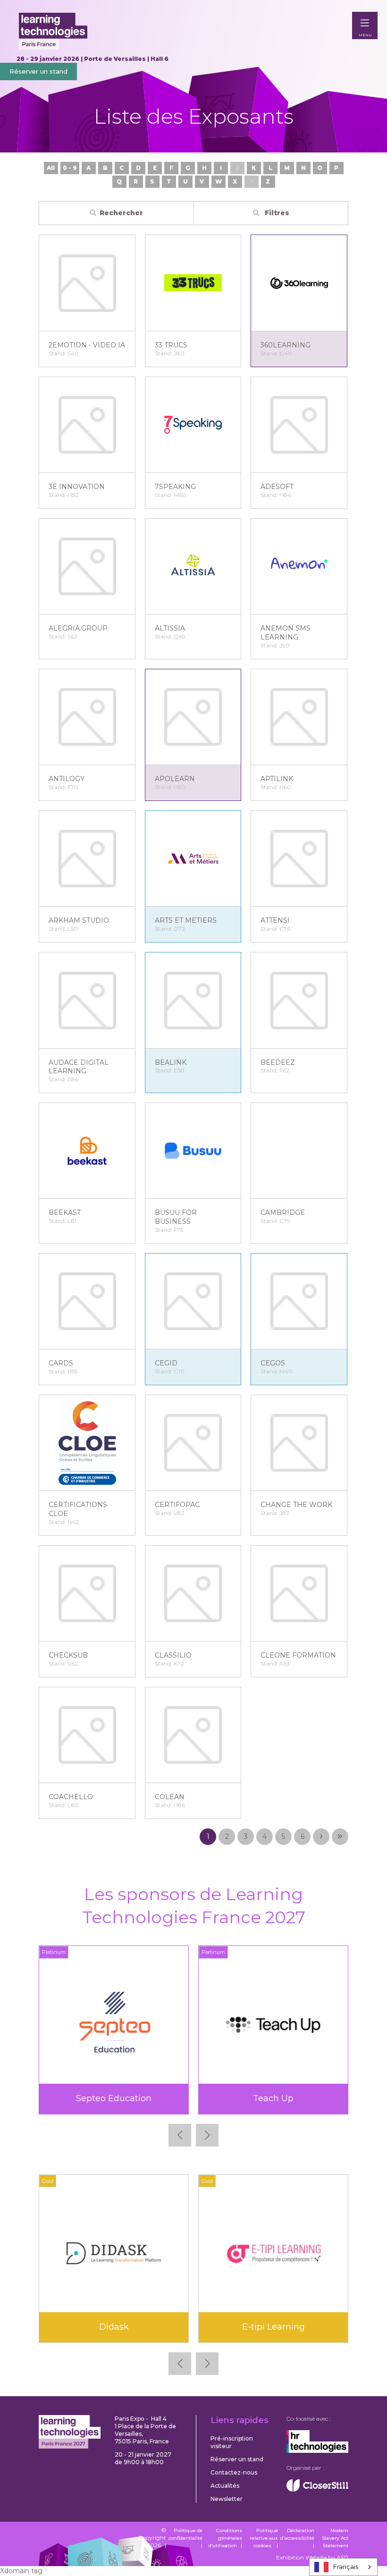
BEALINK (171, 1062)
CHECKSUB (68, 1655)
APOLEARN (175, 779)
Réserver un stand (38, 71)
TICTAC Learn (114, 2098)
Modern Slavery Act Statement (335, 2538)
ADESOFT (277, 487)
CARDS (61, 1363)
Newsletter (227, 2499)
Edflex (114, 2327)
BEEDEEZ (278, 1062)
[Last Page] (340, 1837)
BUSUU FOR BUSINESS (176, 1217)
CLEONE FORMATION (298, 1655)
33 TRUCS (171, 345)
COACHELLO (71, 1797)
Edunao (273, 2327)
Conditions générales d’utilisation (225, 2538)
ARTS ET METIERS (186, 920)
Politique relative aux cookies (264, 2538)
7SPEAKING (175, 487)
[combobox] (343, 2567)
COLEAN (170, 1797)
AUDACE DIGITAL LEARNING (79, 1067)
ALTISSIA (170, 628)
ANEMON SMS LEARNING (286, 633)
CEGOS (273, 1363)
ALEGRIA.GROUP (78, 628)
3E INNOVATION (77, 487)
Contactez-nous (234, 2472)
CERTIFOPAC (177, 1505)
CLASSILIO (173, 1655)
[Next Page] (321, 1837)
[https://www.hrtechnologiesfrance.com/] (317, 2451)
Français (346, 2567)
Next (207, 2135)
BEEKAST (65, 1212)
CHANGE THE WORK (296, 1505)
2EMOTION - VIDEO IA (87, 345)
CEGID (166, 1363)
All (51, 168)
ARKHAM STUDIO (79, 920)
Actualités (225, 2486)
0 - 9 (70, 168)
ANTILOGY (67, 779)
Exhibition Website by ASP (312, 2557)
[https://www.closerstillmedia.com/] (317, 2489)
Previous (180, 2135)
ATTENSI (275, 920)
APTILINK (277, 779)
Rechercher (121, 213)
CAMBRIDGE (283, 1212)
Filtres (276, 213)
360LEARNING (286, 345)
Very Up (273, 2098)
